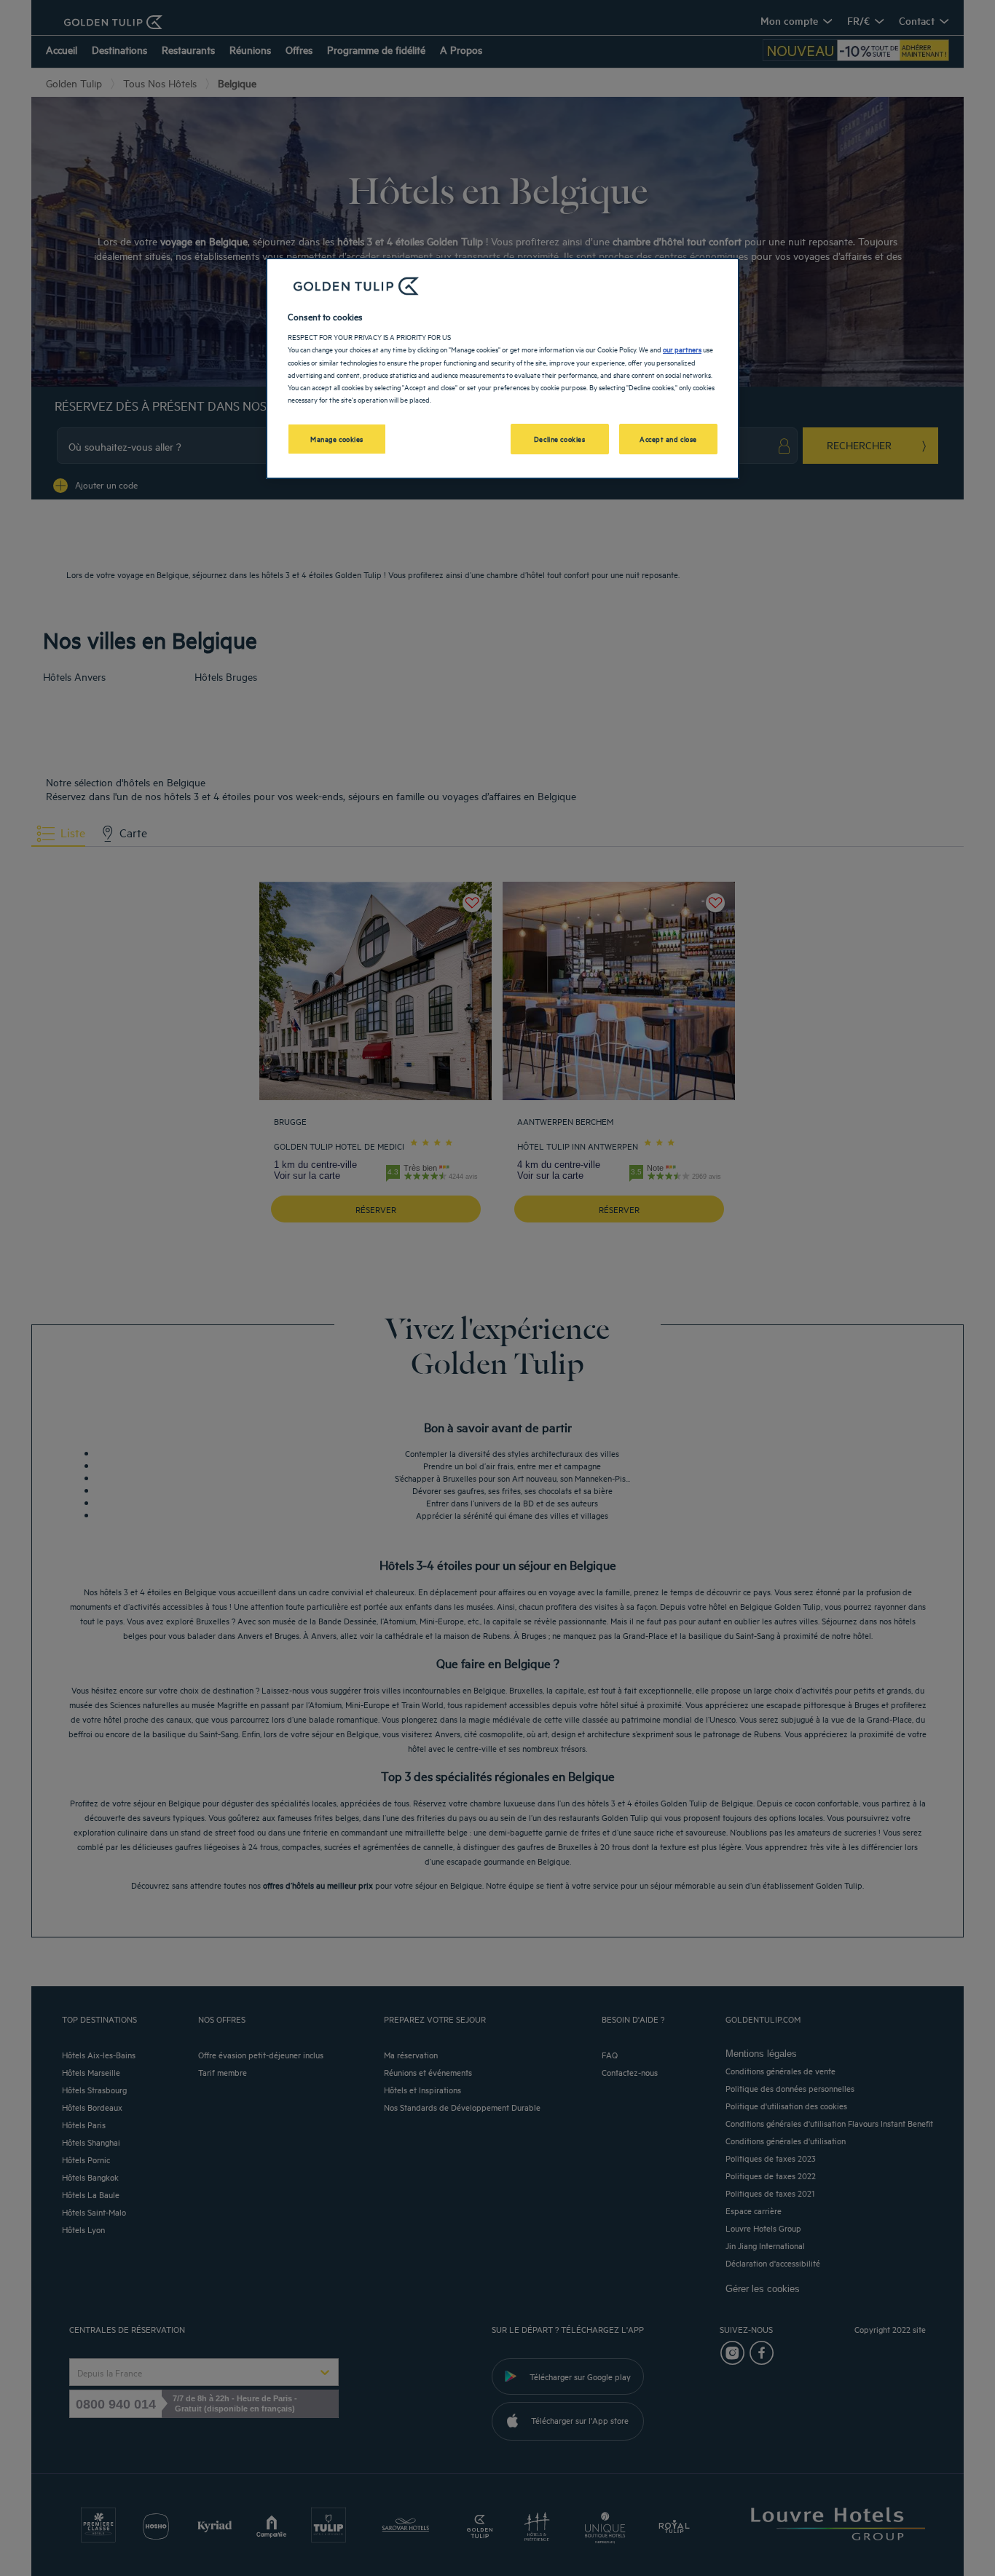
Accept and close (668, 438)
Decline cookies (560, 438)
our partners (682, 349)
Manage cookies (337, 438)
